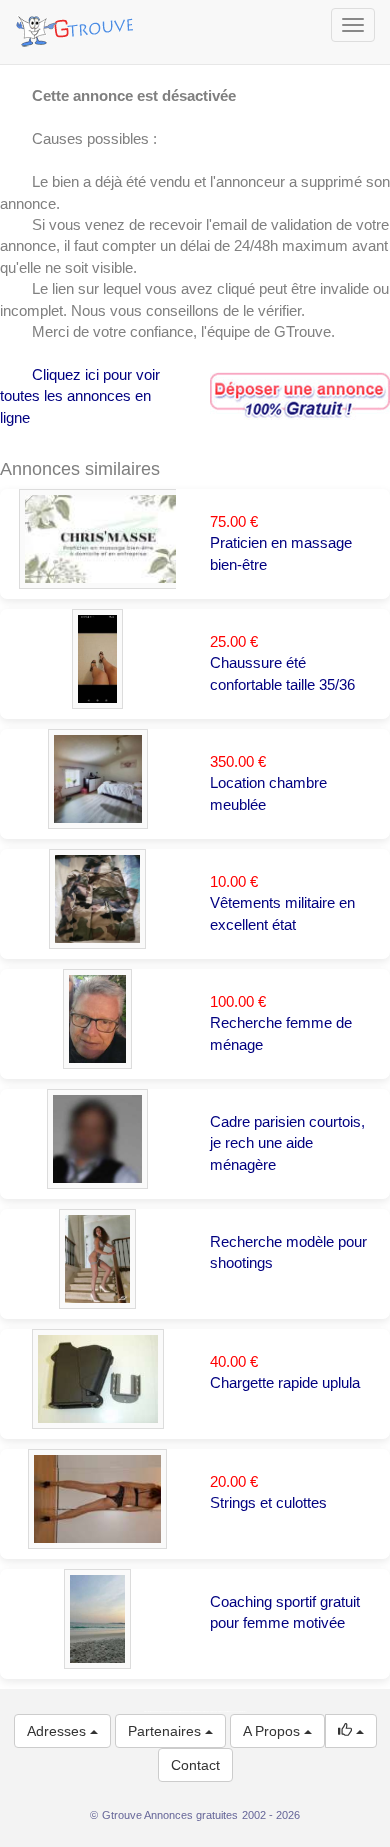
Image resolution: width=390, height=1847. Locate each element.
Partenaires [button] (166, 1731)
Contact (195, 1765)
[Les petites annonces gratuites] (77, 25)
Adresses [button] (58, 1731)
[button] (351, 1731)
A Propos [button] (273, 1731)
